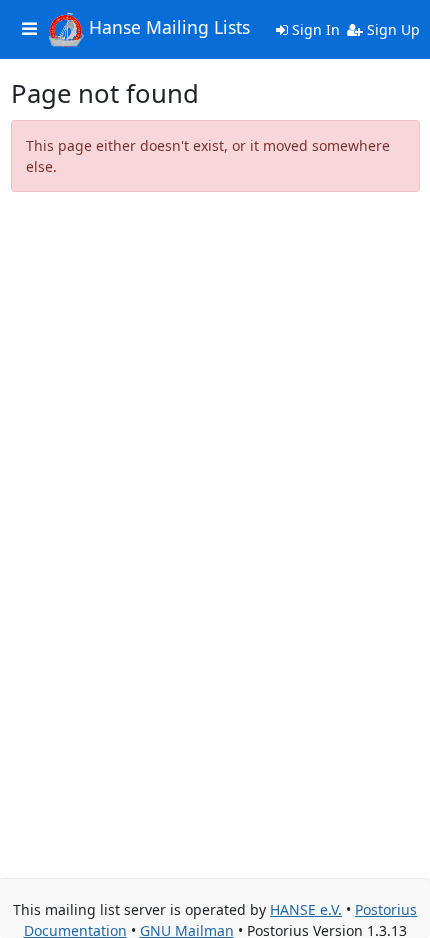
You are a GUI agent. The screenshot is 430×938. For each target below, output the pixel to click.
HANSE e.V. (306, 909)
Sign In (314, 29)
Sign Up (391, 29)
